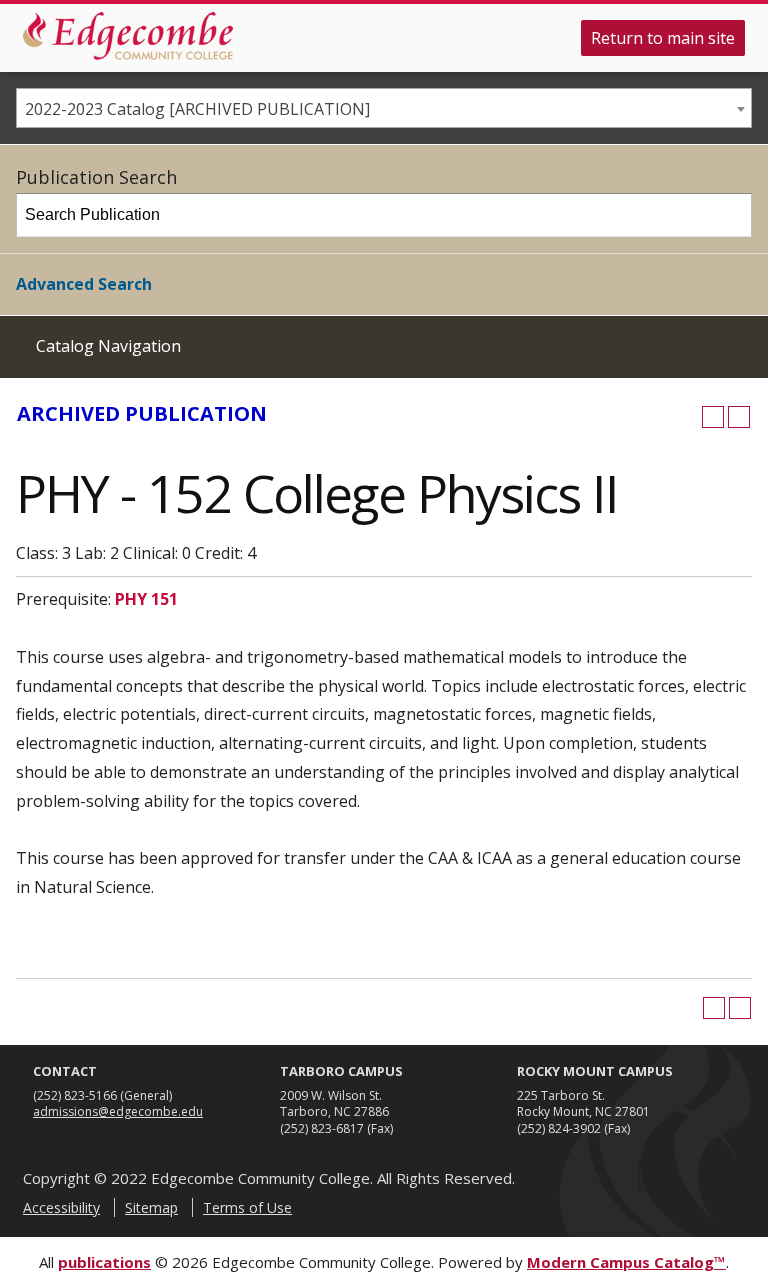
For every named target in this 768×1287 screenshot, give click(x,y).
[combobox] (384, 108)
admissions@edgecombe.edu (118, 1111)
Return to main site (663, 38)
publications (104, 1262)
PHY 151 (146, 599)
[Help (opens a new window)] (739, 417)
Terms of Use (247, 1207)
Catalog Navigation (108, 346)
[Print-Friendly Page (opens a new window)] (713, 417)
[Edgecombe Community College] (128, 36)
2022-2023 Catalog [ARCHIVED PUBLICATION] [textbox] (197, 109)
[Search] (731, 215)
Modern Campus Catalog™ (626, 1262)
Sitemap (151, 1207)
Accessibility (61, 1207)
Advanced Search (84, 284)
